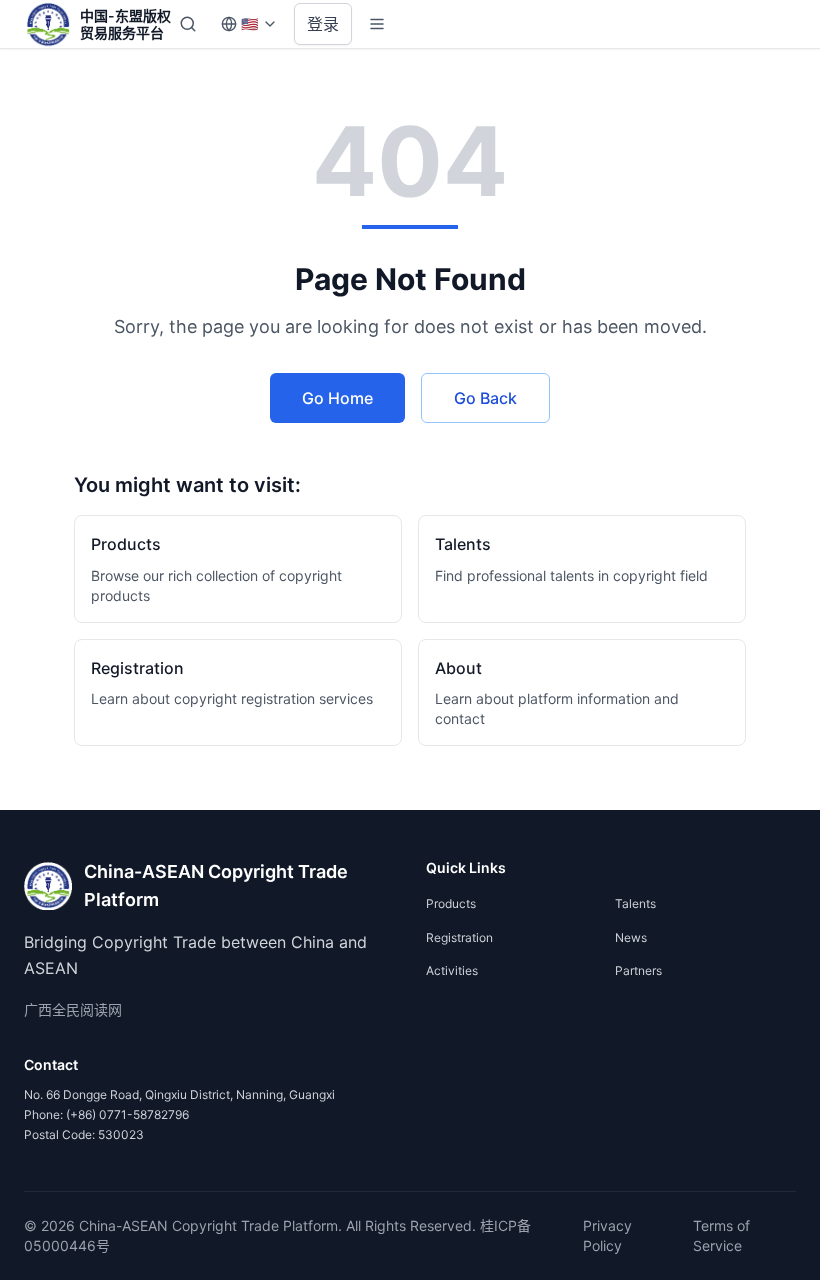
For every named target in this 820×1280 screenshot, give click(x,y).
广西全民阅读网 (73, 1009)
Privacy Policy (607, 1235)
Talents (635, 903)
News (631, 937)
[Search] (188, 24)
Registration (459, 937)
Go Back (485, 398)
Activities (452, 970)
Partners (638, 970)
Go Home (337, 398)
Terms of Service (721, 1235)
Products (451, 903)
